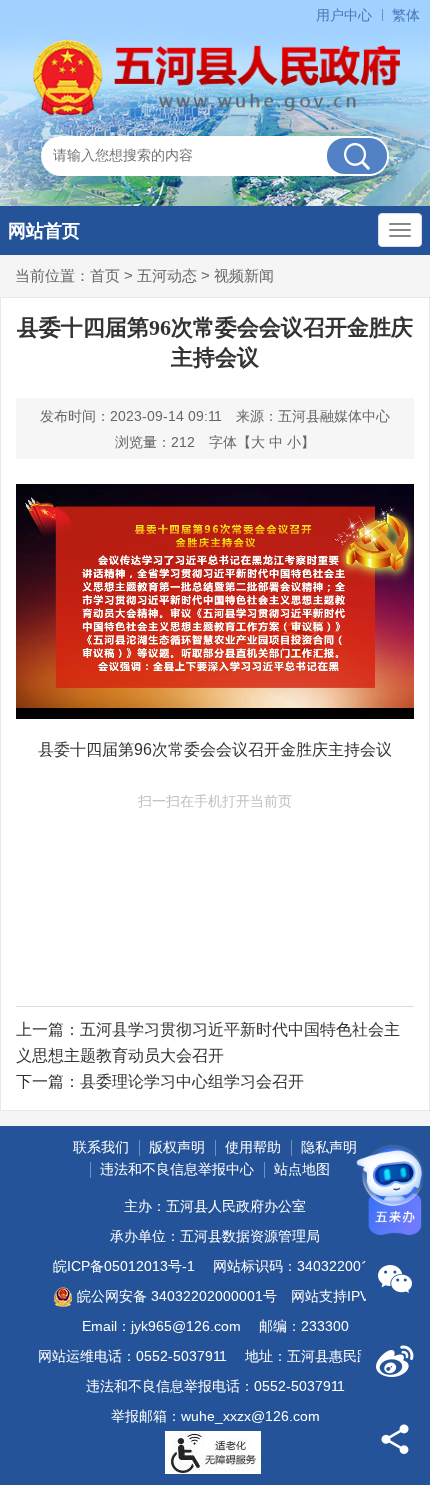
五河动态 (167, 275)
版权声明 (177, 1147)
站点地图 (302, 1169)
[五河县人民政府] (215, 78)
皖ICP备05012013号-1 (124, 1266)
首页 (105, 275)
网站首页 (44, 231)
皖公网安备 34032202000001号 (177, 1296)
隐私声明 (329, 1147)
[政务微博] (395, 1360)
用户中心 (344, 15)
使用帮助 (253, 1147)
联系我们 (101, 1147)
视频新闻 (244, 275)
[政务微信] (395, 1280)
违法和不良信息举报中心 (177, 1169)
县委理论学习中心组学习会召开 (192, 1081)
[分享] (395, 1440)
